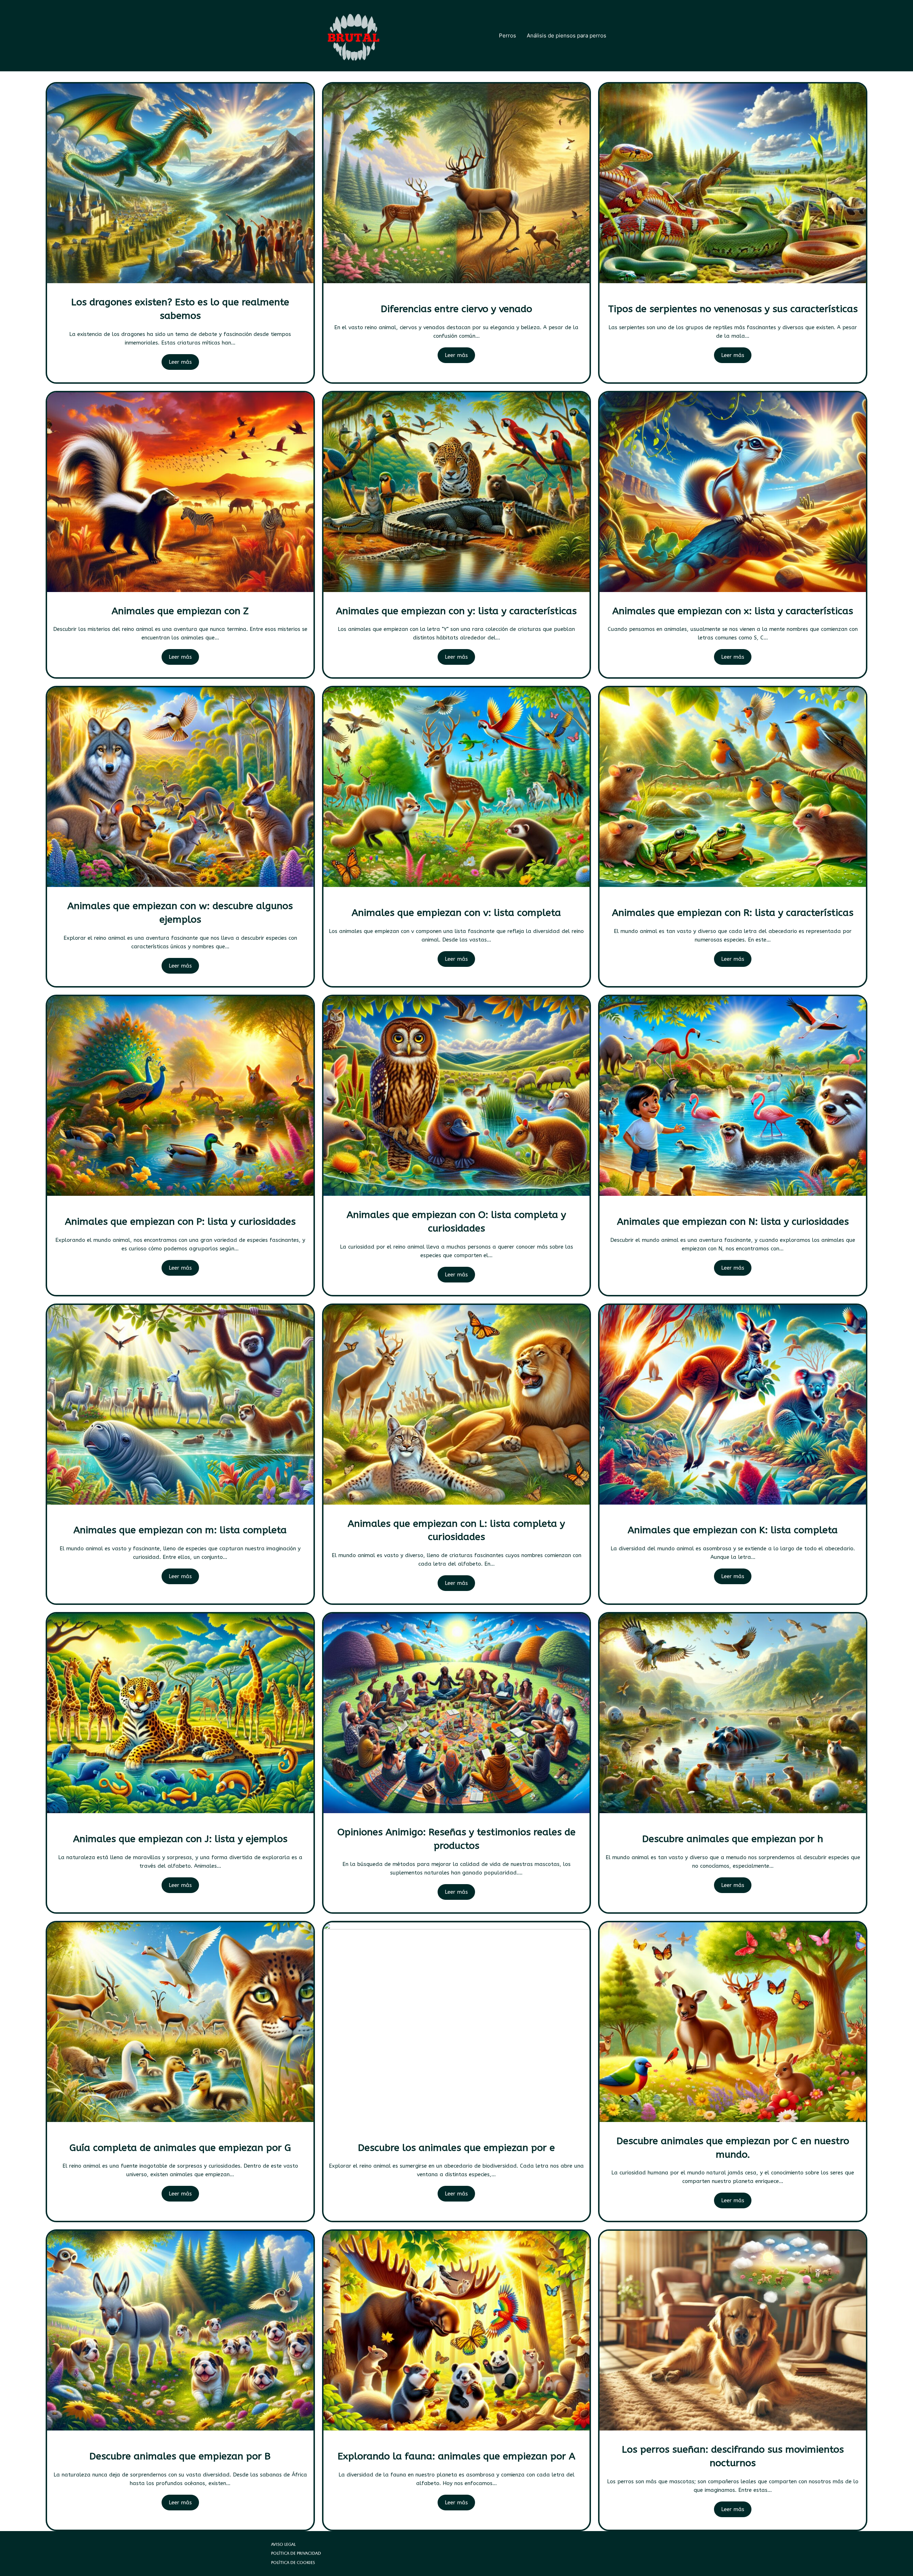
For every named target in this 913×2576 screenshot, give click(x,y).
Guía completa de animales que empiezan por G (180, 2148)
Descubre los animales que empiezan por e (456, 2148)
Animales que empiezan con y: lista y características (456, 611)
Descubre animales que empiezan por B (180, 2456)
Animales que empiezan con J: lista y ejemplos (180, 1839)
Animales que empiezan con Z (180, 611)
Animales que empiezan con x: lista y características (733, 611)
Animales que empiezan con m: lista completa (180, 1530)
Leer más (180, 362)
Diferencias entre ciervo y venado (456, 309)
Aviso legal (283, 2544)
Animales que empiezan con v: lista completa (456, 913)
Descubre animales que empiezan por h (733, 1839)
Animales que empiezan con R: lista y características (733, 913)
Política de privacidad (296, 2553)
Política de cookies (293, 2563)
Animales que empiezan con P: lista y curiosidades (180, 1221)
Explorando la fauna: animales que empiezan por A (456, 2456)
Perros (507, 35)
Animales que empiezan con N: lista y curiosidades (733, 1221)
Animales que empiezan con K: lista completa (733, 1530)
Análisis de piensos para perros (567, 35)
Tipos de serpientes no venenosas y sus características (733, 309)
